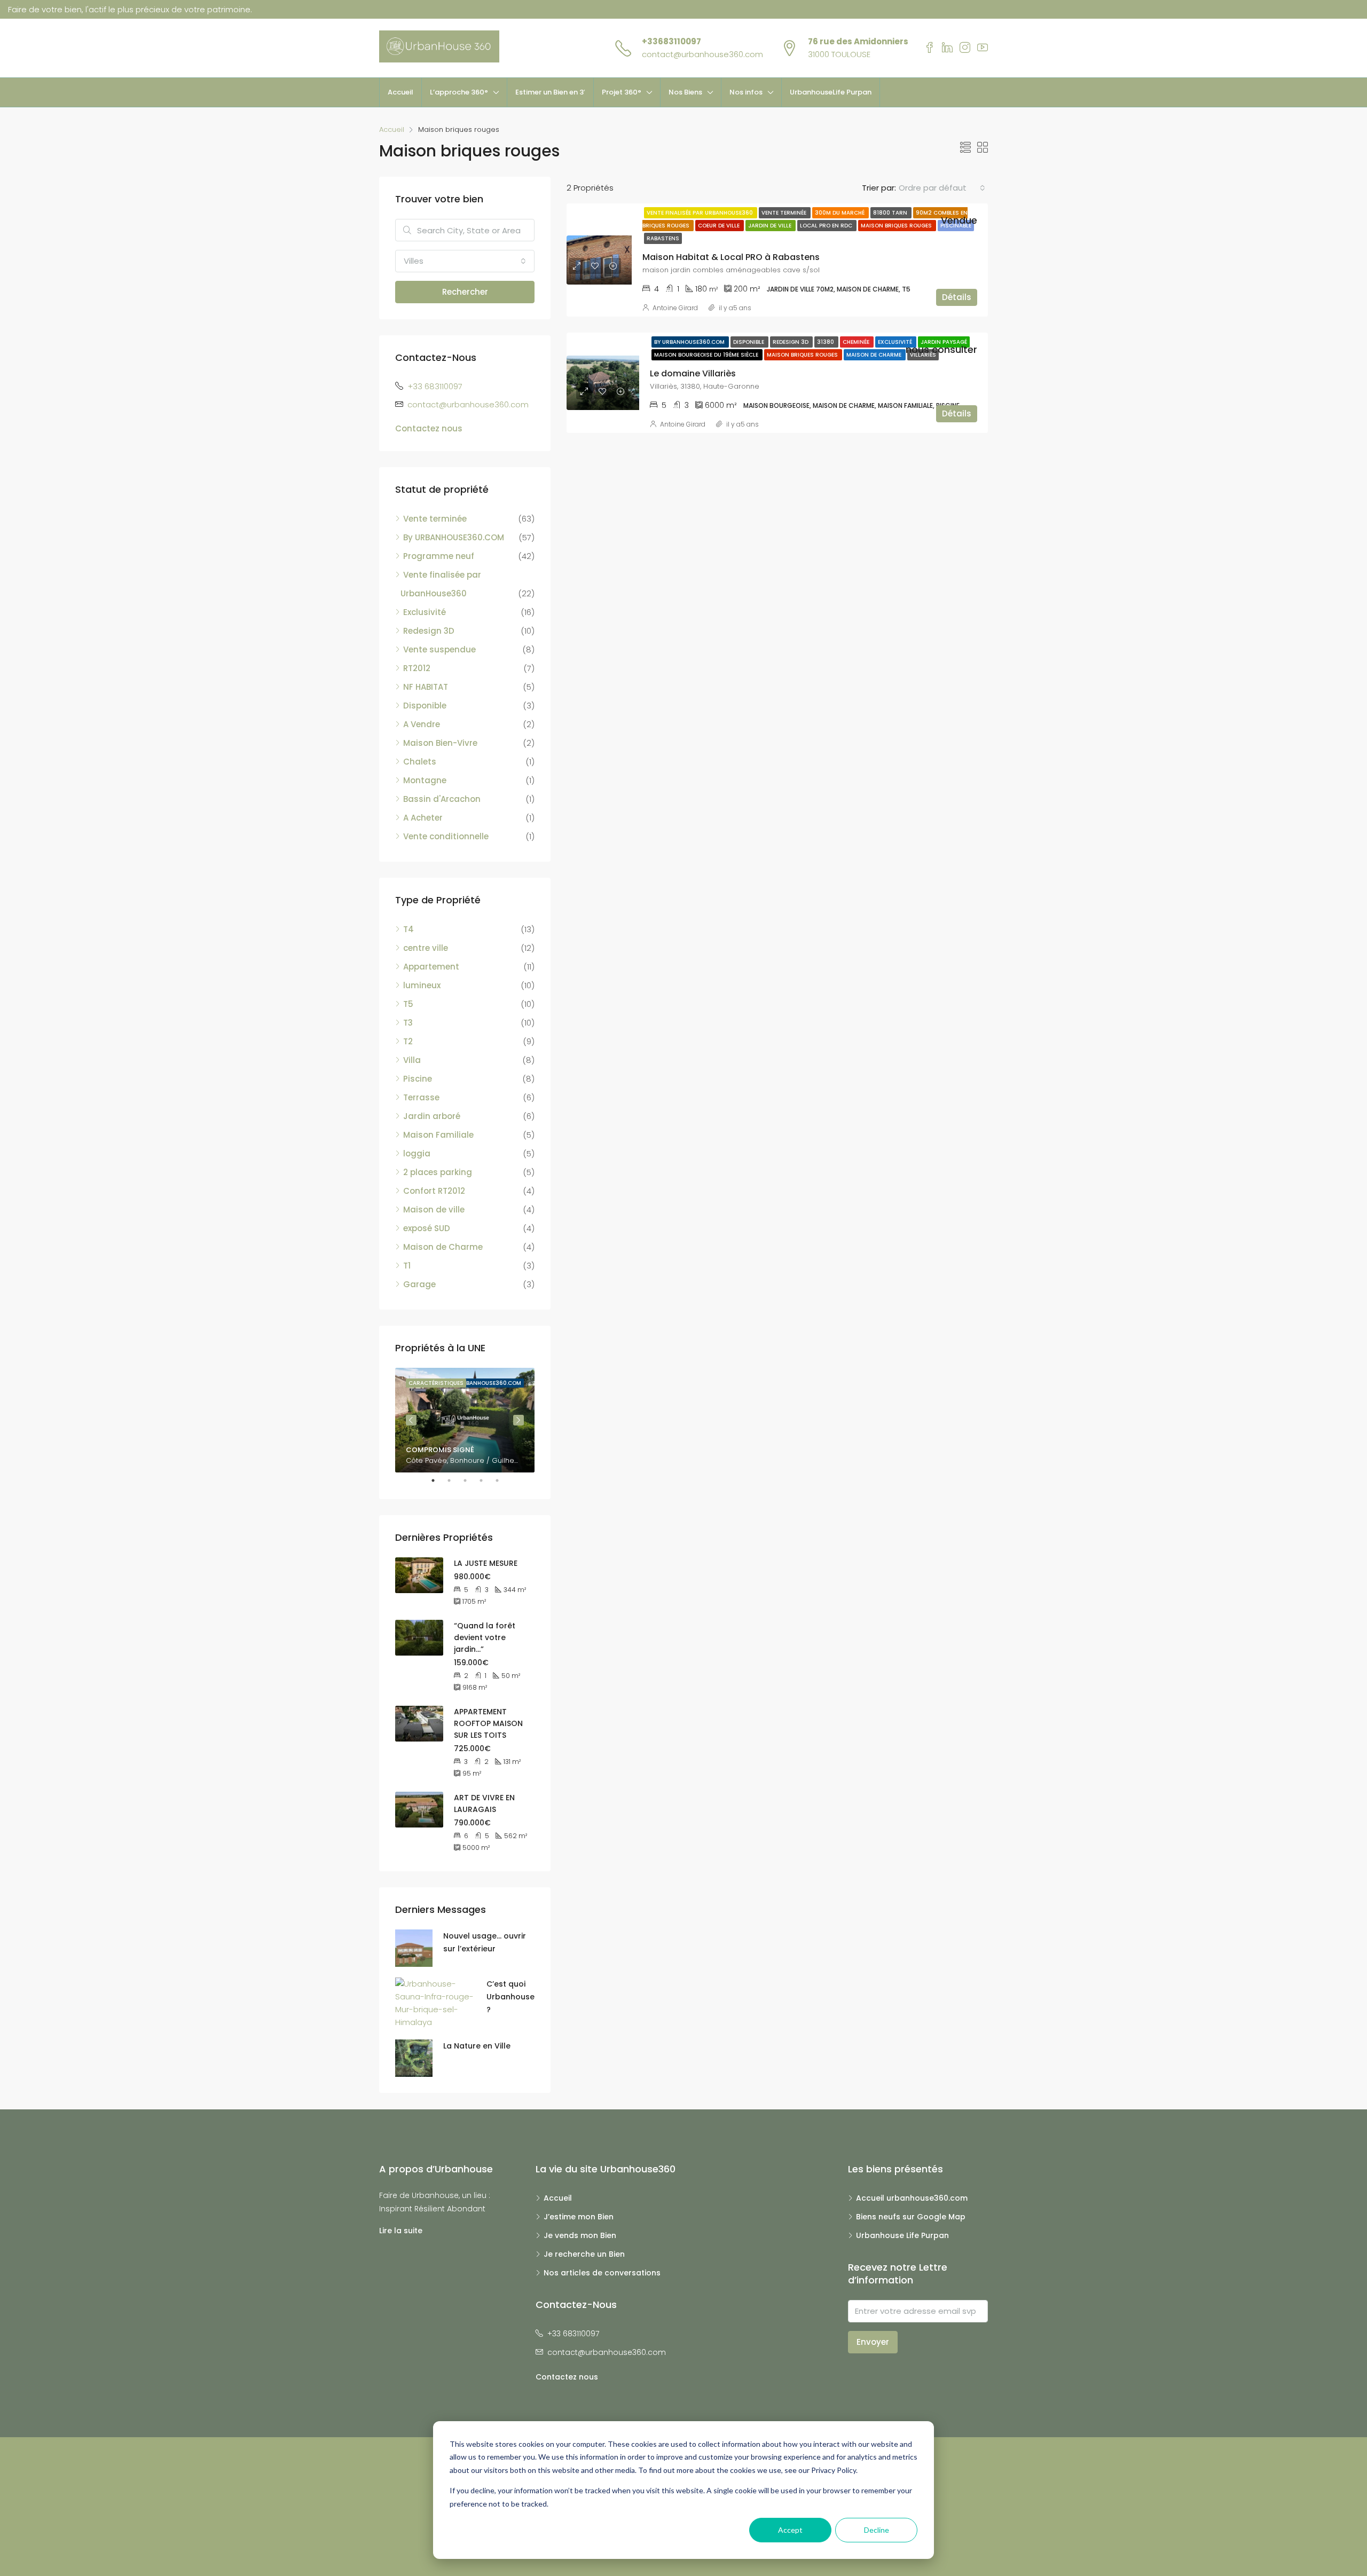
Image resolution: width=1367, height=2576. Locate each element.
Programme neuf (439, 556)
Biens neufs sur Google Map (911, 2217)
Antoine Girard (675, 308)
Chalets (420, 762)
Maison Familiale (438, 1135)
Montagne (425, 780)
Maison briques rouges (897, 226)
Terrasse (421, 1097)
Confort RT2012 (434, 1191)
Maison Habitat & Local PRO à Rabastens (731, 257)
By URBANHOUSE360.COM (690, 342)
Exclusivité (896, 342)
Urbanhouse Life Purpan (902, 2235)
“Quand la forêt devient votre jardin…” (485, 1637)
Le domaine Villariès (693, 373)
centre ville (426, 948)
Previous (411, 1420)
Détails (957, 297)
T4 (408, 929)
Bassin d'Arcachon (442, 799)
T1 (407, 1266)
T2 (408, 1041)
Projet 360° (622, 92)
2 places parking (438, 1172)
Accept (790, 2530)
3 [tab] (470, 1480)
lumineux (422, 985)
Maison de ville (434, 1210)
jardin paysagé (944, 342)
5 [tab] (502, 1480)
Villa (412, 1060)
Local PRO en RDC (827, 226)
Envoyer (873, 2342)
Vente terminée (785, 213)
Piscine (418, 1079)
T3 (408, 1023)
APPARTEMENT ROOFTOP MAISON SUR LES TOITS (488, 1723)
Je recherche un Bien (584, 2254)
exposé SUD (427, 1228)
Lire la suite (401, 2231)
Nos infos (746, 92)
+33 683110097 (435, 386)
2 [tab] (454, 1480)
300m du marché (840, 213)
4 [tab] (486, 1480)
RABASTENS (663, 238)
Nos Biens (685, 92)
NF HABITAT (426, 687)
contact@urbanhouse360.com (702, 54)
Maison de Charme (875, 355)
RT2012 (417, 668)
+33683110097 (671, 41)
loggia (417, 1153)
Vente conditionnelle (446, 836)
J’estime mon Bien (579, 2217)
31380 (826, 342)
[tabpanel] (465, 1420)
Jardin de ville (771, 226)
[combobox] (942, 188)
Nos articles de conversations (602, 2273)
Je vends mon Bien (580, 2235)
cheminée (857, 342)
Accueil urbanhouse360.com (912, 2198)
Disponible (749, 342)
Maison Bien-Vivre (440, 743)
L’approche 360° (459, 92)
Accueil (400, 92)
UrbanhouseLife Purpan (831, 92)
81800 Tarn (891, 213)
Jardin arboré (432, 1116)
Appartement (431, 967)
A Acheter (423, 818)
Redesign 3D (791, 342)
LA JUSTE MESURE (486, 1563)
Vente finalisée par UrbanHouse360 (701, 213)
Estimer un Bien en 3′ (550, 92)
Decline (877, 2530)
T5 (408, 1004)
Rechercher (465, 292)
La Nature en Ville (477, 2046)
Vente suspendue (439, 649)
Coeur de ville (720, 226)
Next (518, 1420)
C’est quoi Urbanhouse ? (510, 1997)
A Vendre (422, 724)
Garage (419, 1284)
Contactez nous (429, 428)
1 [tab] (438, 1480)
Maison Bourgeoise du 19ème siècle (707, 355)
